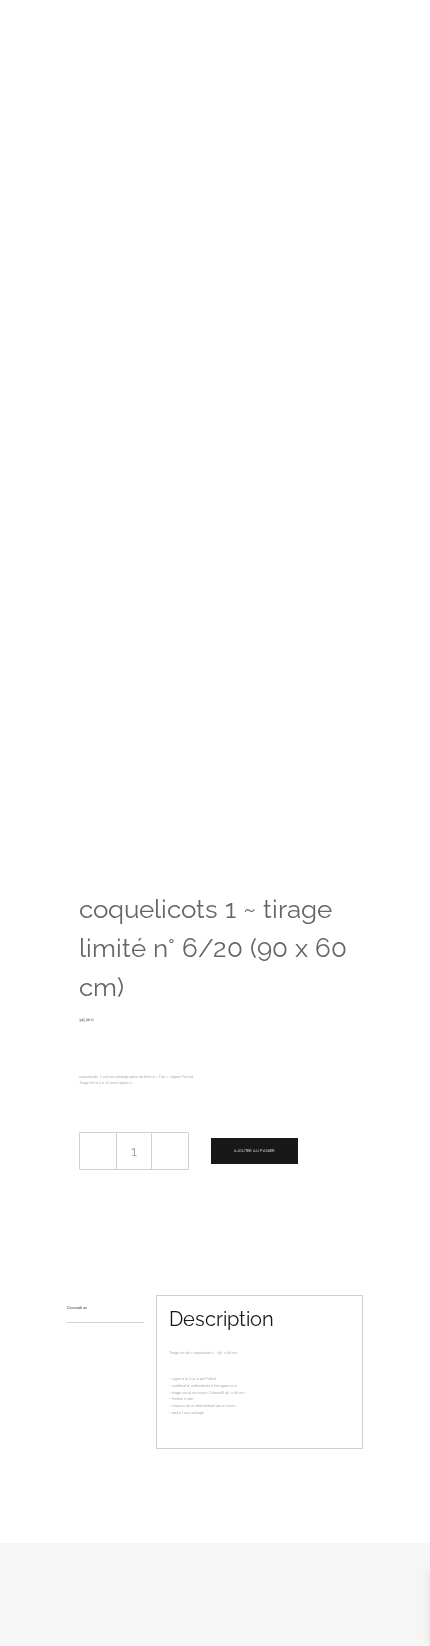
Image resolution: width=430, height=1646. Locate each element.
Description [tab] (77, 1307)
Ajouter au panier (254, 1150)
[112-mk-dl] (215, 445)
